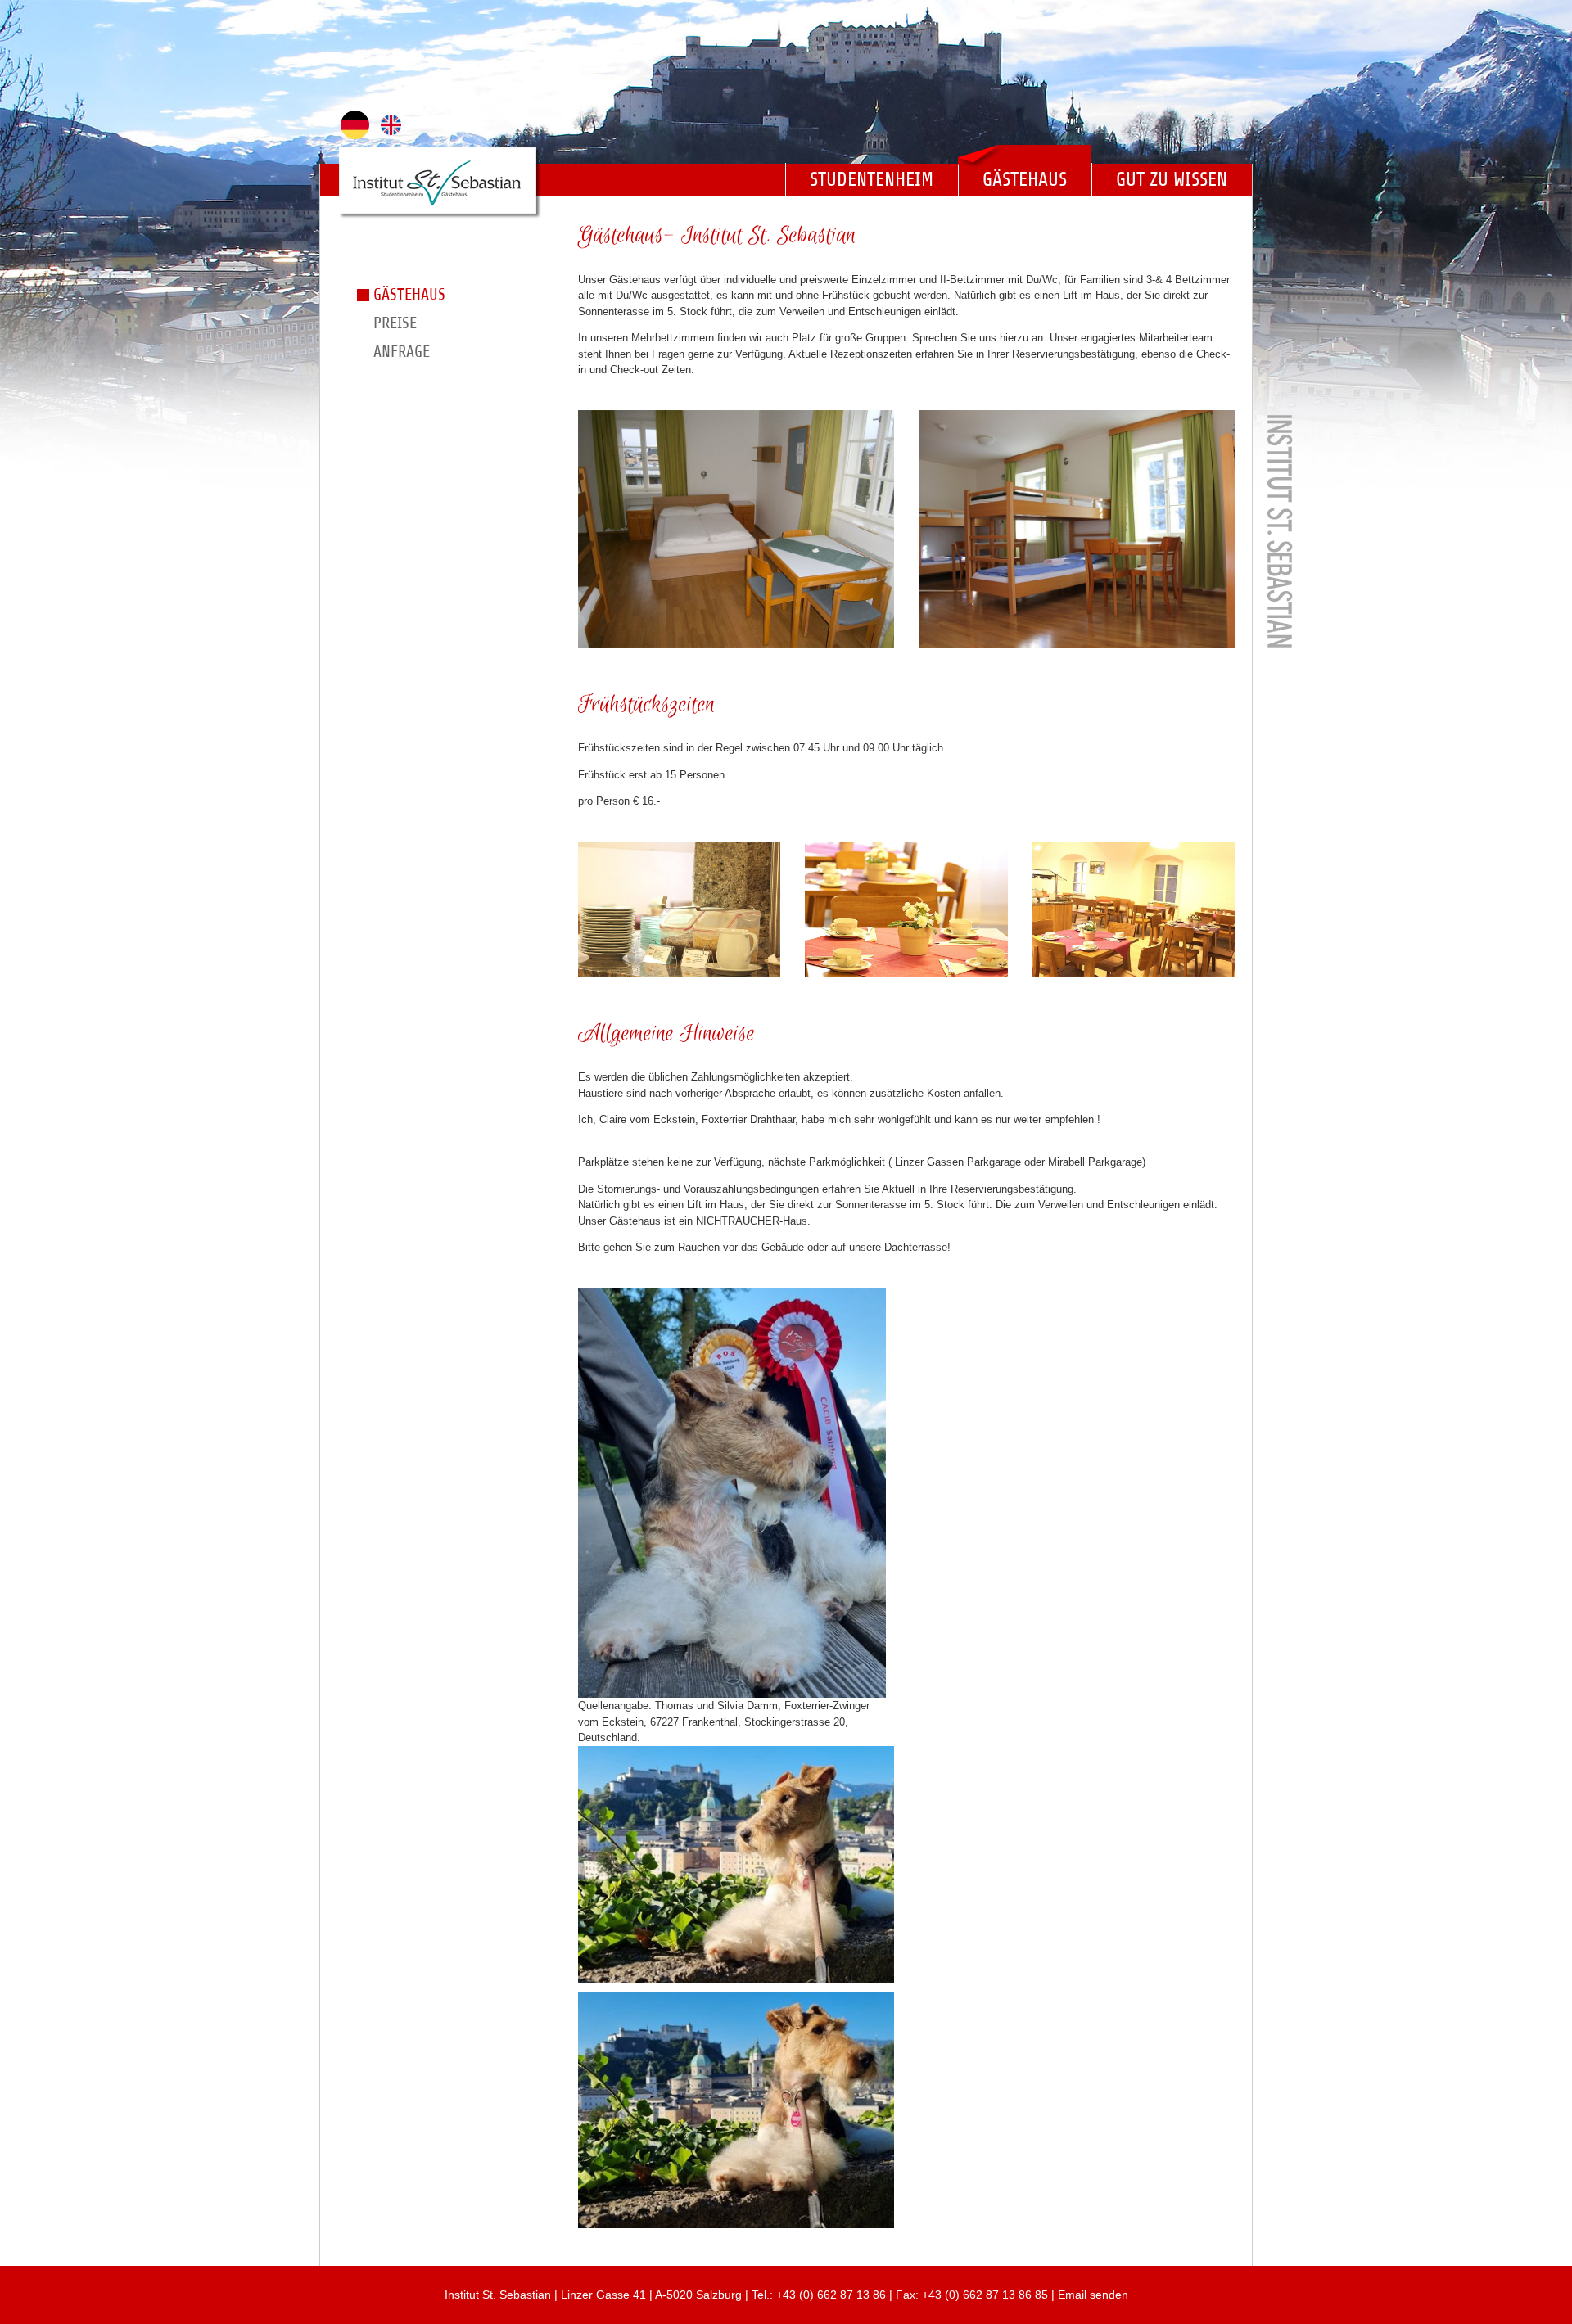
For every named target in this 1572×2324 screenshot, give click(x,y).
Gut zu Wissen (1172, 179)
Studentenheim (872, 179)
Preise (395, 323)
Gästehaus (1025, 179)
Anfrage (402, 352)
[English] (387, 125)
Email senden (1093, 2295)
